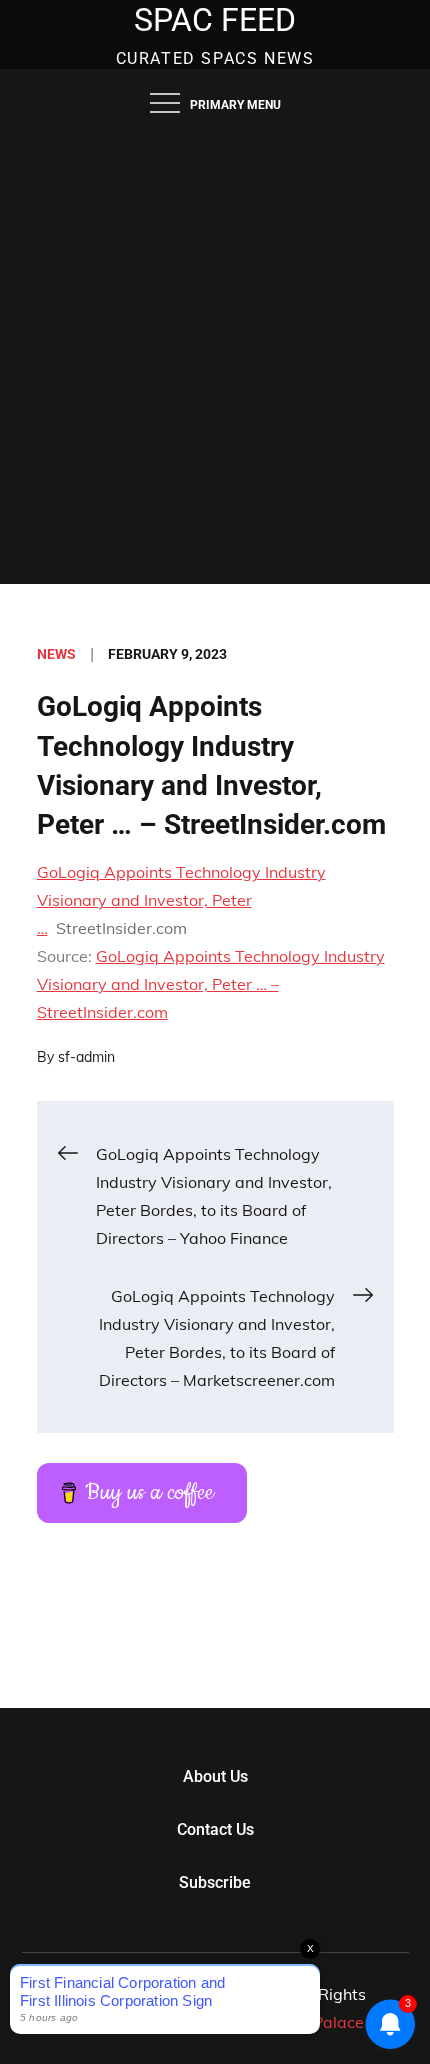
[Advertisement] (215, 359)
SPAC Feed (215, 20)
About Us (215, 1776)
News (56, 654)
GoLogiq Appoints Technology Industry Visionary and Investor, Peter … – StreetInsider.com (211, 984)
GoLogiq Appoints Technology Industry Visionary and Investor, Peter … (181, 900)
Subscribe (215, 1882)
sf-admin (86, 1057)
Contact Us (215, 1829)
